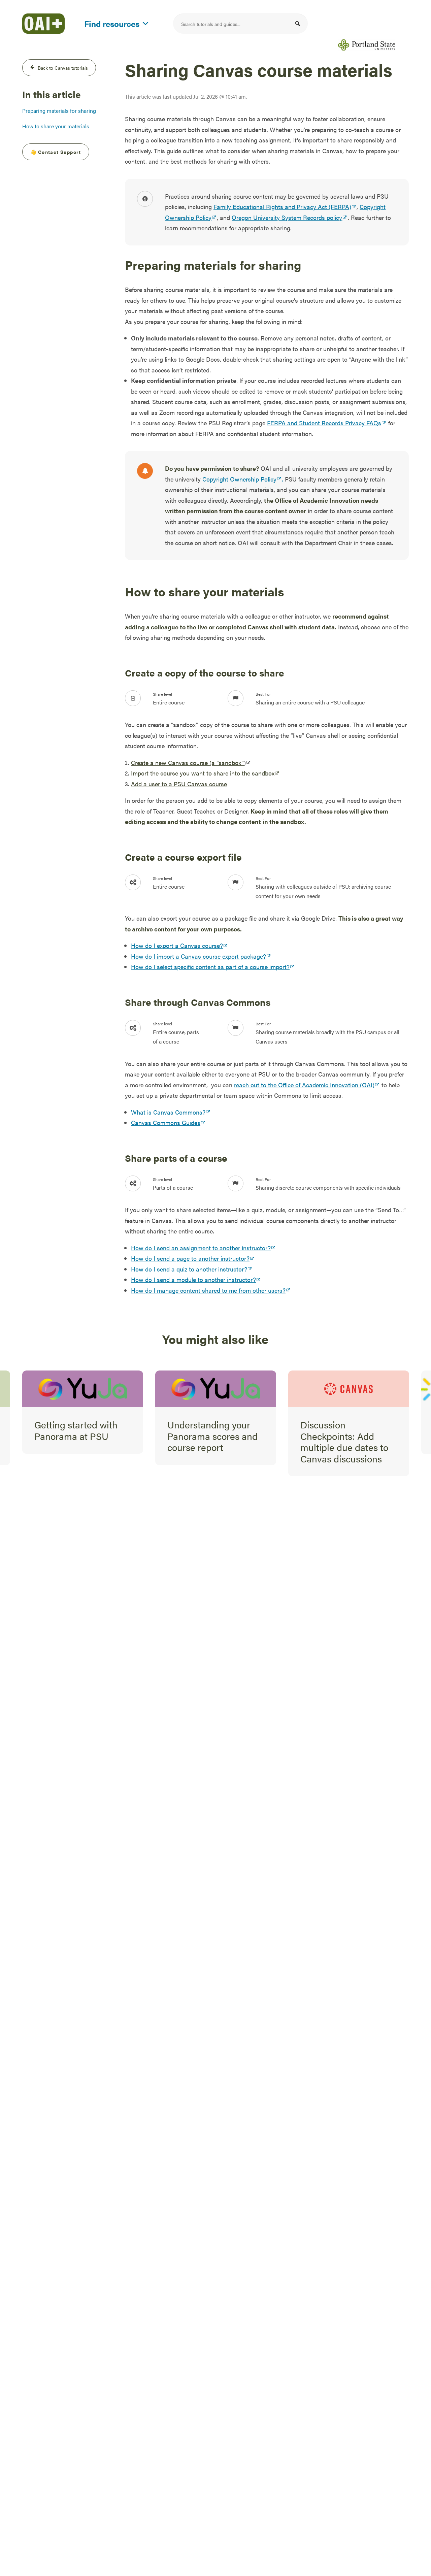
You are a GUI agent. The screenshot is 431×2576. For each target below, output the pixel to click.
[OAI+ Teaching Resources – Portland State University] (43, 24)
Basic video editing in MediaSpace (345, 1430)
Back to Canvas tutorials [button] (63, 68)
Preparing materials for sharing (59, 111)
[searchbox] (240, 24)
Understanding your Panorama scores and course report (79, 1436)
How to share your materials (56, 126)
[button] (298, 24)
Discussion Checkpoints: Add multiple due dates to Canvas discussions (211, 1441)
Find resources (112, 22)
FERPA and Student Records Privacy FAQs (324, 423)
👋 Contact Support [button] (56, 152)
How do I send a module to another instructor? (193, 1279)
